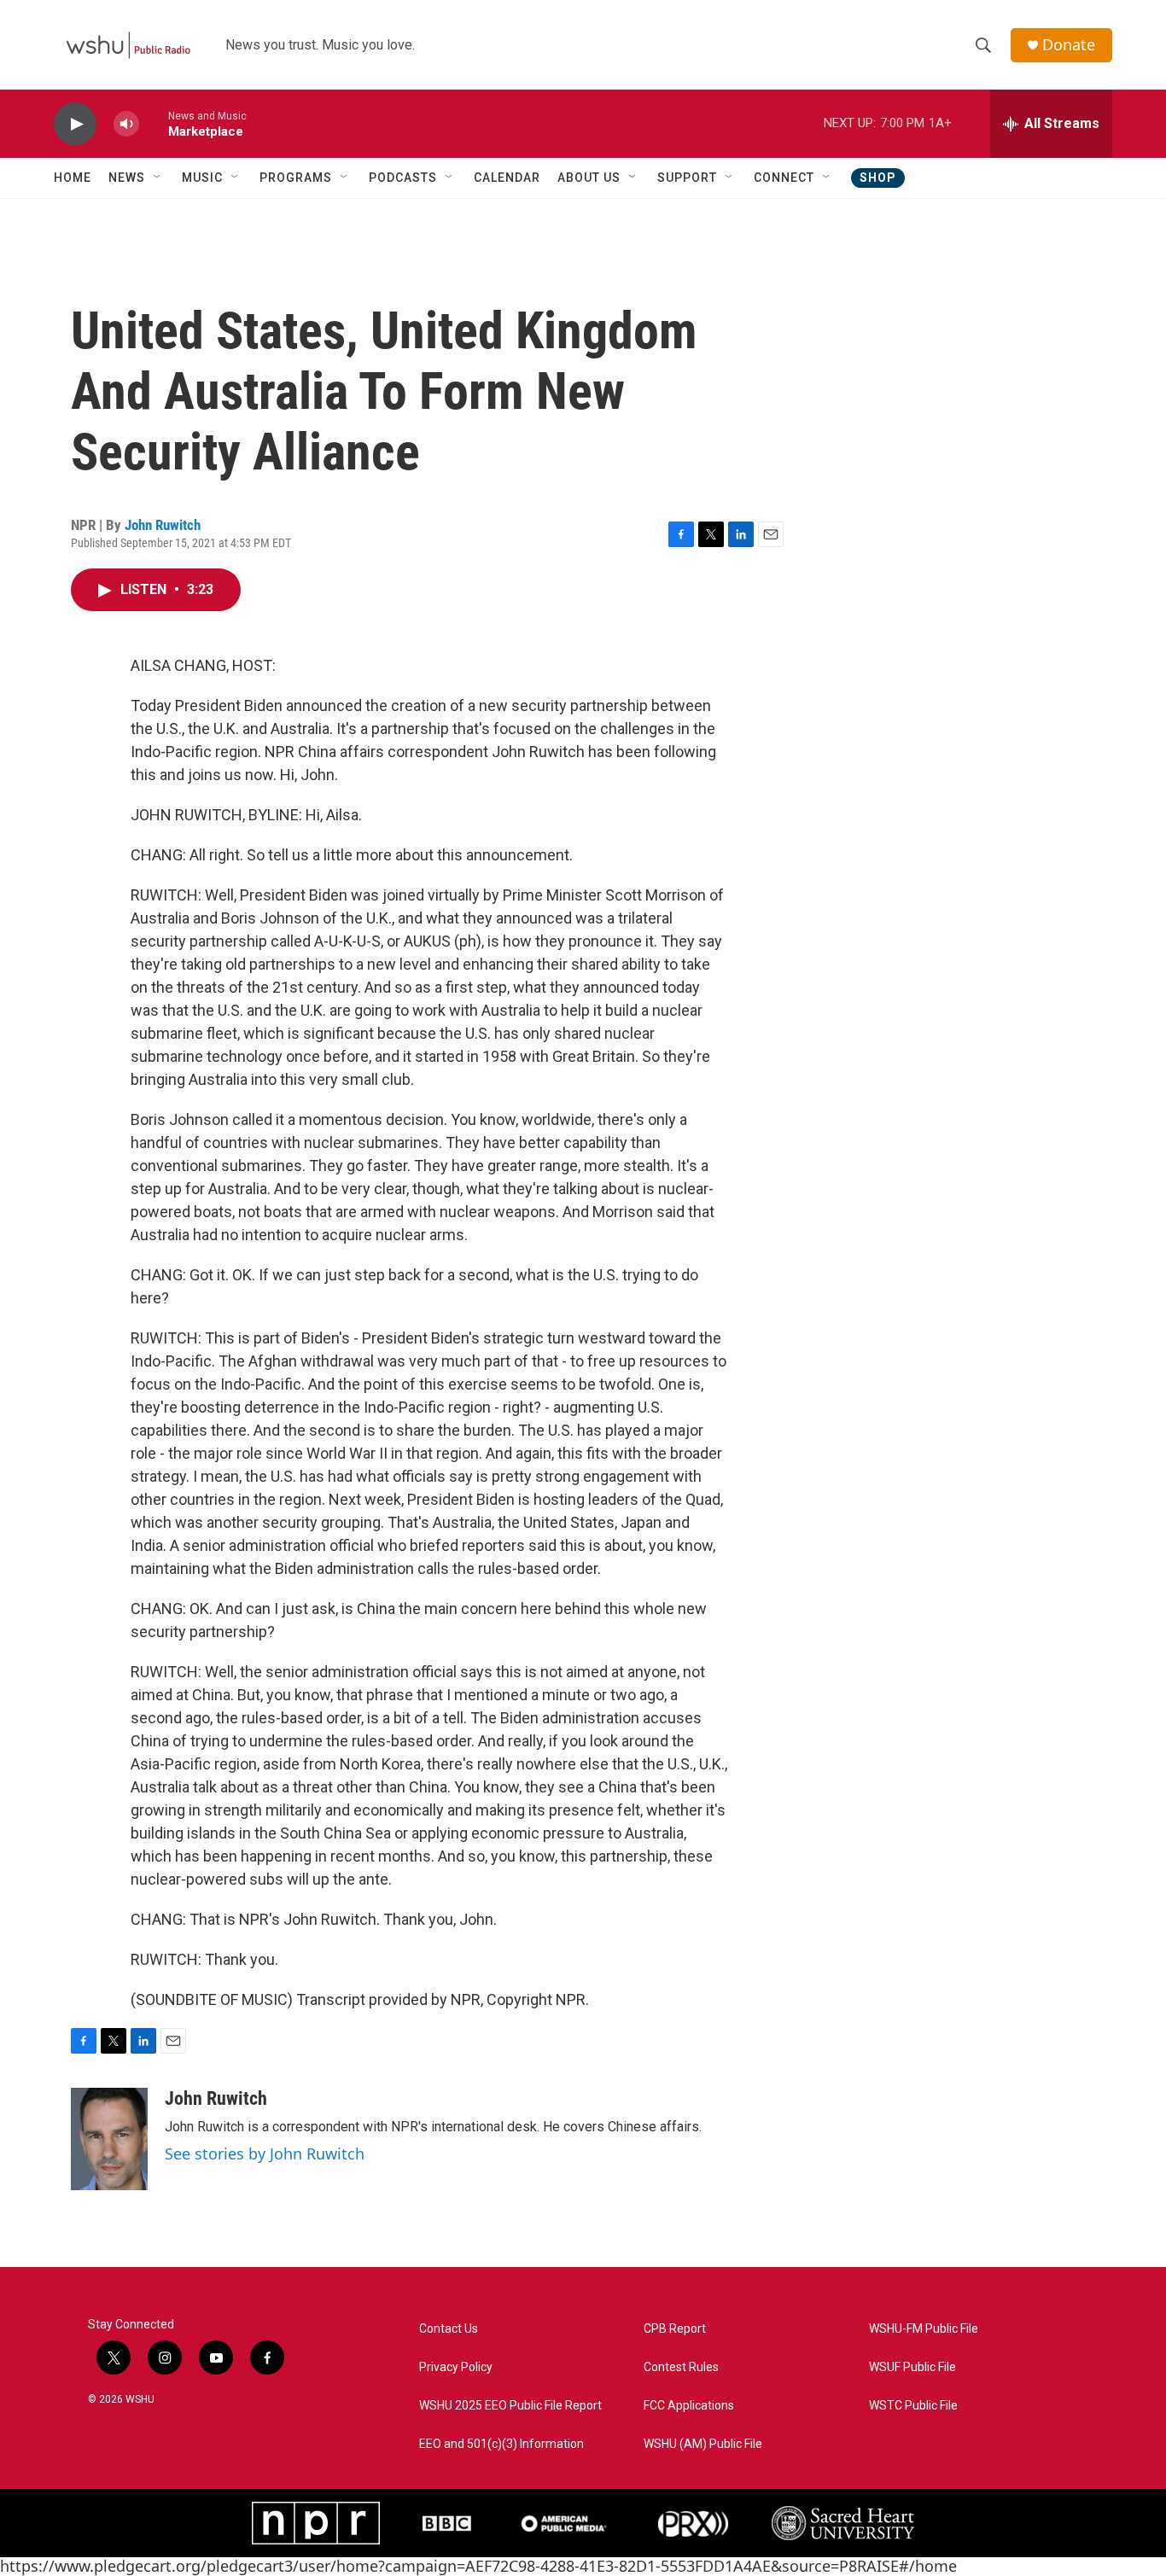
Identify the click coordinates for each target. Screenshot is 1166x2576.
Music (202, 178)
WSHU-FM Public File (924, 2329)
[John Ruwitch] (109, 2139)
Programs (296, 178)
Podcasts (403, 178)
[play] (75, 124)
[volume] (126, 124)
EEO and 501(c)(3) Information (501, 2444)
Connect (784, 178)
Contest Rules (681, 2367)
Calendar (507, 178)
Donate (1069, 45)
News (127, 178)
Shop (878, 178)
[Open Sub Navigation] (158, 178)
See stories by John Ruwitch (265, 2153)
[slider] (154, 123)
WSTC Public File (913, 2406)
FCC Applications (689, 2406)
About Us (589, 178)
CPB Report (675, 2329)
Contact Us (449, 2329)
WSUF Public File (912, 2367)
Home (73, 178)
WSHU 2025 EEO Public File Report (510, 2406)
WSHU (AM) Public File (703, 2444)
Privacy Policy (456, 2367)
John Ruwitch (163, 525)
